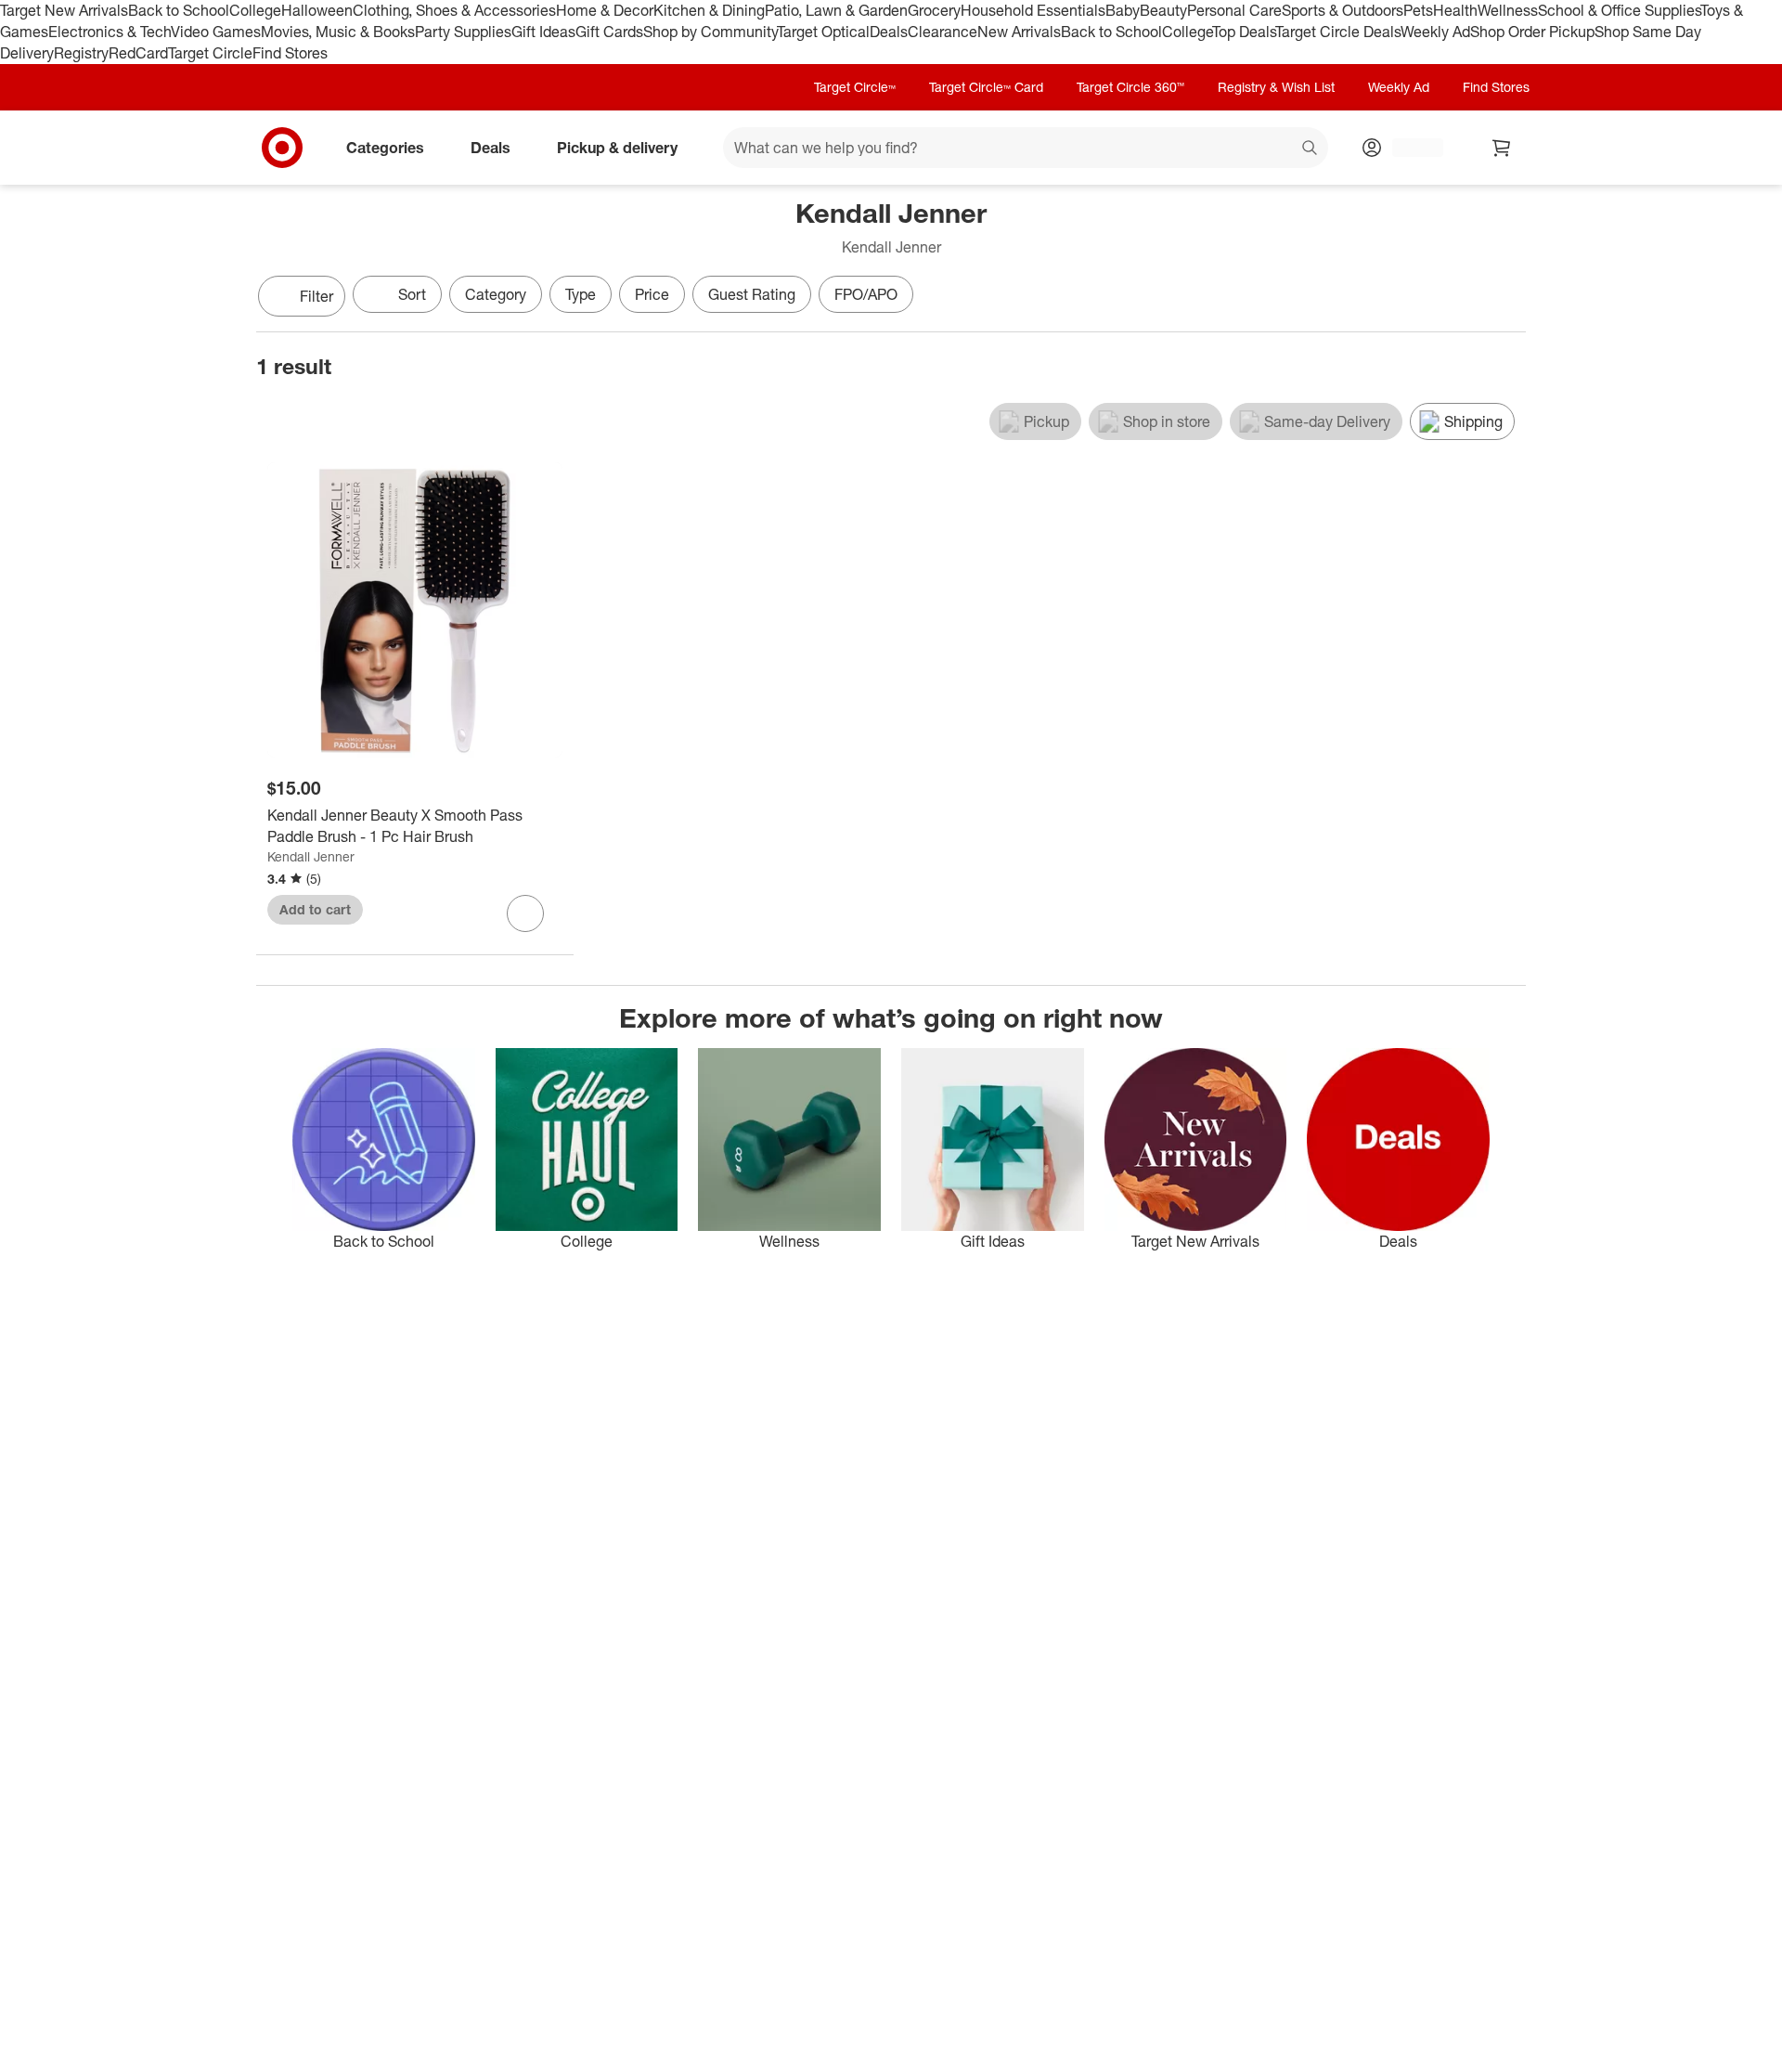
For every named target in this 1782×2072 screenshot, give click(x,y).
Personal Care (1234, 10)
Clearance (943, 32)
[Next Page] (1507, 298)
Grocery (934, 10)
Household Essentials (1033, 10)
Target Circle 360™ (1130, 87)
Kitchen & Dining (709, 10)
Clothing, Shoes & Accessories (454, 10)
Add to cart (315, 909)
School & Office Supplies (1619, 10)
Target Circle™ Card (986, 87)
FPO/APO (866, 294)
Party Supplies (463, 32)
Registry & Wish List (1276, 87)
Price (652, 294)
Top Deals (1244, 32)
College (255, 10)
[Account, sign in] (1408, 148)
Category (496, 294)
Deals (889, 32)
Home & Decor (605, 10)
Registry (81, 53)
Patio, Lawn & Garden (836, 10)
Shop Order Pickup (1532, 32)
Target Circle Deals (1338, 32)
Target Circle (210, 53)
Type (581, 294)
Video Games (216, 32)
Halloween (317, 10)
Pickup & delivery (617, 147)
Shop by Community (710, 32)
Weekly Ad (1435, 32)
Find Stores (290, 53)
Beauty (1163, 10)
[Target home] (282, 148)
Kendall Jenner (311, 856)
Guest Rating (752, 294)
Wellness (1508, 10)
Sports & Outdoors (1343, 10)
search (1311, 149)
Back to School (179, 10)
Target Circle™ (855, 87)
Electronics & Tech (110, 32)
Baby (1123, 10)
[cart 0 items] (1502, 148)
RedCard (138, 53)
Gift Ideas (543, 32)
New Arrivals (1019, 32)
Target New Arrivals (64, 10)
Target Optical (823, 32)
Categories (385, 147)
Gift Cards (609, 32)
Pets (1418, 10)
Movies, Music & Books (338, 32)
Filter (316, 296)
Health (1455, 10)
